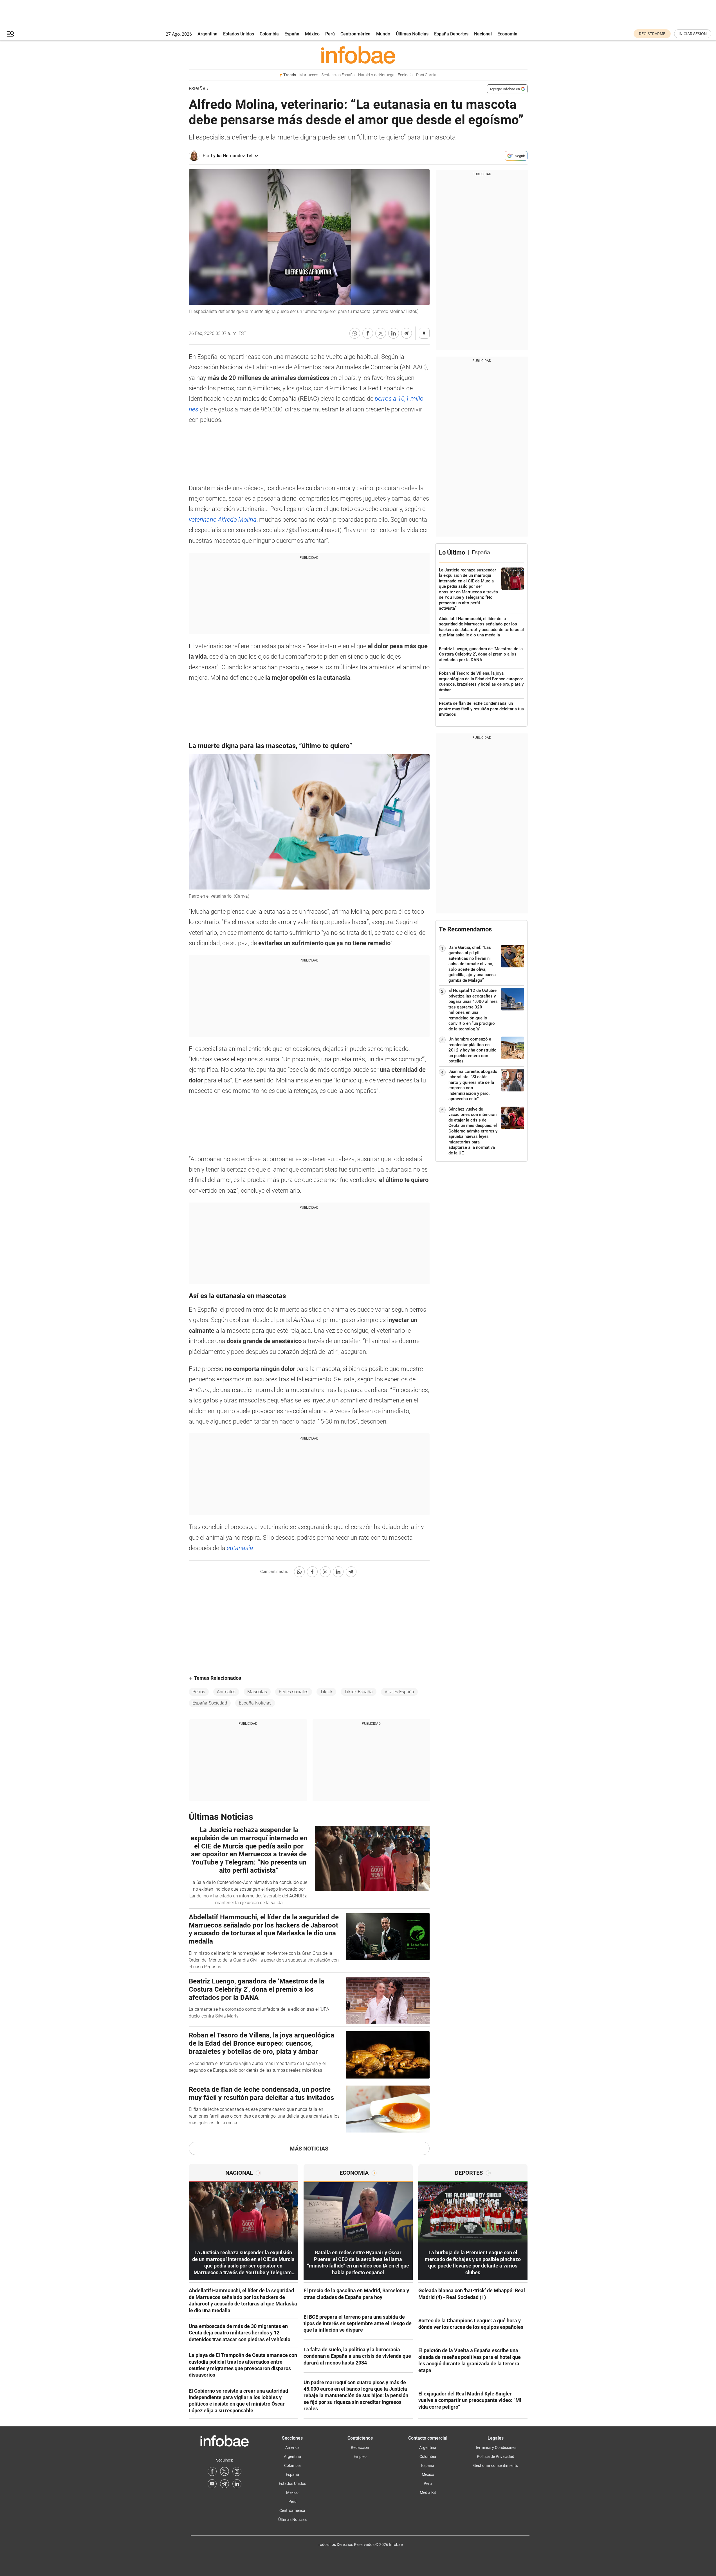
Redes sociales (294, 1692)
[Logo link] (358, 55)
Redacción (360, 2447)
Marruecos (309, 75)
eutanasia (240, 1548)
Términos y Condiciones (496, 2447)
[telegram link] (225, 2484)
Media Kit (428, 2492)
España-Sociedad (210, 1703)
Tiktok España (359, 1692)
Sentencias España (338, 75)
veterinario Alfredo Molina (223, 520)
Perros (199, 1692)
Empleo (360, 2456)
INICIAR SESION (693, 34)
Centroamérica (355, 34)
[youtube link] (212, 2484)
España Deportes (451, 34)
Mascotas (257, 1692)
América (292, 2447)
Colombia (269, 34)
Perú (330, 34)
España (292, 34)
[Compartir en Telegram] (407, 333)
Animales (226, 1692)
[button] (10, 34)
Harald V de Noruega (376, 75)
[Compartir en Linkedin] (394, 333)
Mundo (383, 34)
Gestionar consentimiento (496, 2465)
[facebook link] (212, 2471)
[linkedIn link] (237, 2484)
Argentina (207, 34)
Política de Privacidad (496, 2456)
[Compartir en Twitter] (381, 333)
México (312, 34)
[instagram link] (237, 2471)
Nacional (483, 34)
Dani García (426, 75)
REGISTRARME (652, 34)
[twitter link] (225, 2471)
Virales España (399, 1692)
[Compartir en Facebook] (368, 333)
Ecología (405, 75)
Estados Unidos (239, 34)
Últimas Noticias (412, 34)
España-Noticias (255, 1703)
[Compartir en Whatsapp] (355, 333)
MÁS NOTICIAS (309, 2149)
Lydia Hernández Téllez (235, 156)
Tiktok (326, 1692)
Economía (507, 34)
